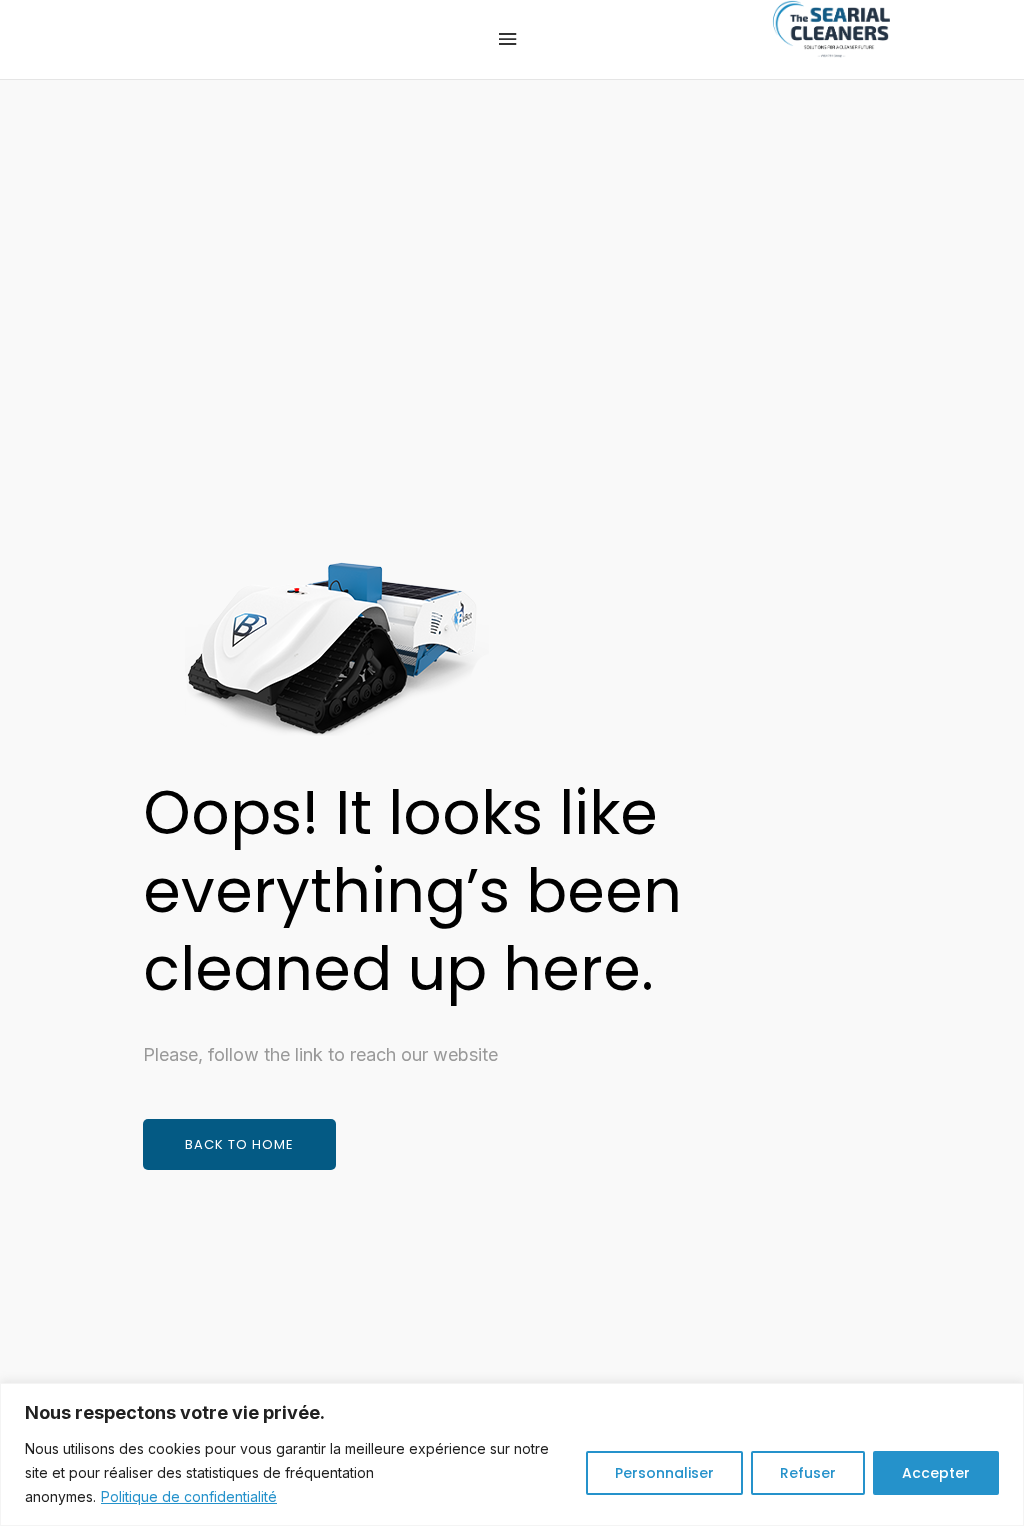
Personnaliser (664, 1473)
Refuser (808, 1473)
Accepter (936, 1473)
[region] (512, 1454)
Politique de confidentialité (189, 1496)
